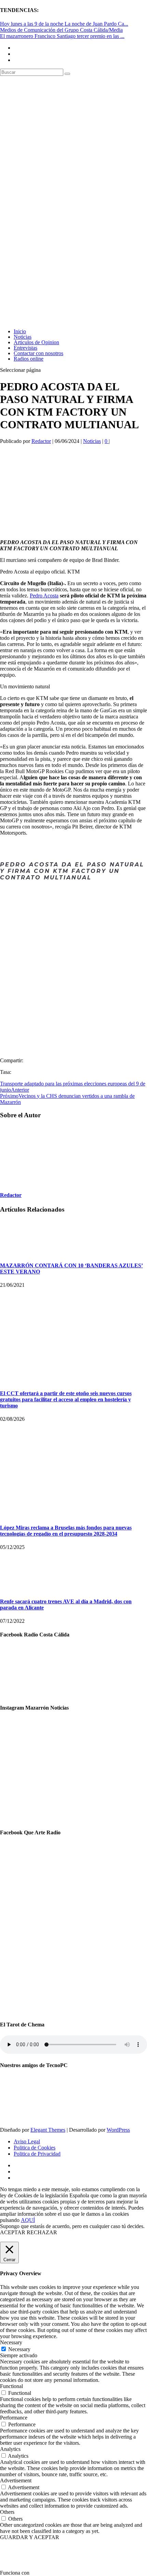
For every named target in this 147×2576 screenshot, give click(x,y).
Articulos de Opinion (36, 342)
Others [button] (7, 2512)
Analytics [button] (10, 2449)
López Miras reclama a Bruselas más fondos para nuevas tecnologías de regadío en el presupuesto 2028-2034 (66, 1531)
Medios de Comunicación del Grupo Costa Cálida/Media (61, 30)
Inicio (20, 331)
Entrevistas (25, 348)
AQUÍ (28, 2220)
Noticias (23, 337)
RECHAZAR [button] (42, 2232)
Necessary (19, 2349)
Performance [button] (14, 2418)
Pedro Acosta (44, 596)
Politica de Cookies (35, 2148)
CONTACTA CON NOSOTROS (74, 912)
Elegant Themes (48, 2130)
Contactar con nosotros (38, 353)
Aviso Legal (27, 2141)
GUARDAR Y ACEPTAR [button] (30, 2537)
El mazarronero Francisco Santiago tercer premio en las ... (62, 36)
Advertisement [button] (16, 2480)
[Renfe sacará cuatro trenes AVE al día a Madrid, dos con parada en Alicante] (17, 1588)
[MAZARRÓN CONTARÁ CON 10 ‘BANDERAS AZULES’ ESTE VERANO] (17, 1252)
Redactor (41, 441)
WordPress (118, 2130)
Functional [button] (11, 2386)
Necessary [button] (11, 2342)
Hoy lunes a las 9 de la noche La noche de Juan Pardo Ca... (64, 24)
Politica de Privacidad (37, 2154)
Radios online (29, 359)
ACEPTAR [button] (13, 2232)
